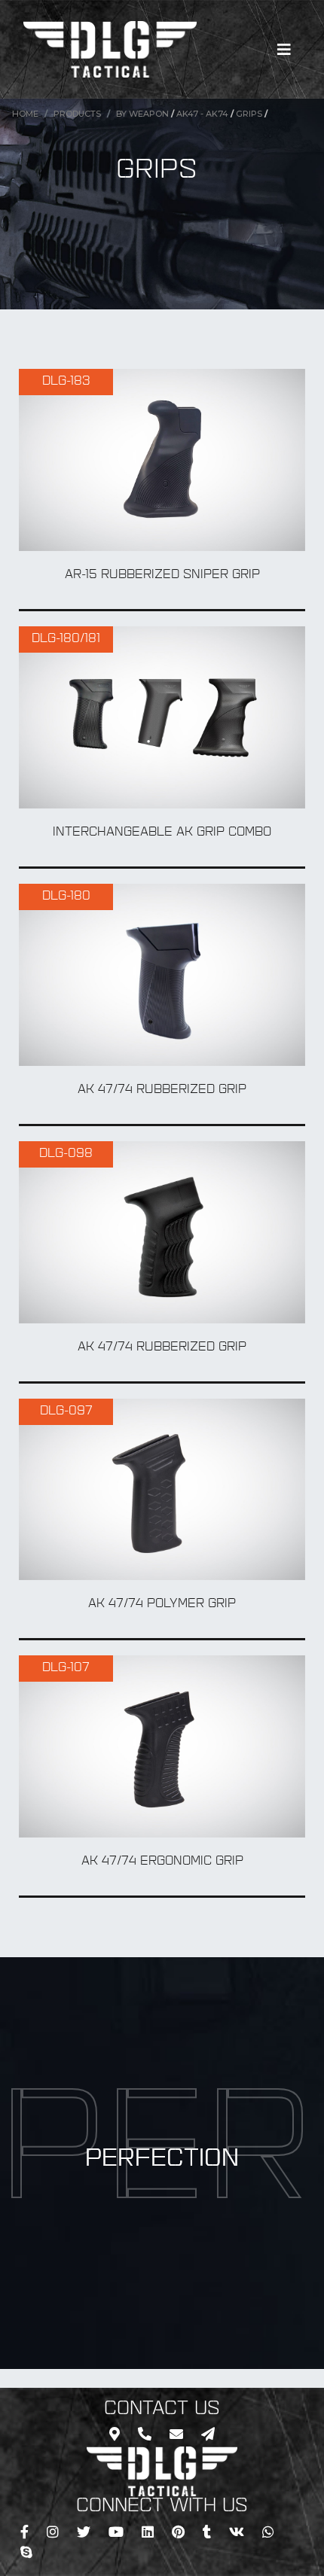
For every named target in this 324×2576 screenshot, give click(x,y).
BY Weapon (142, 114)
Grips (249, 114)
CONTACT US (162, 2410)
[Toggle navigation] (284, 50)
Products (77, 114)
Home (25, 114)
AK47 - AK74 (202, 114)
